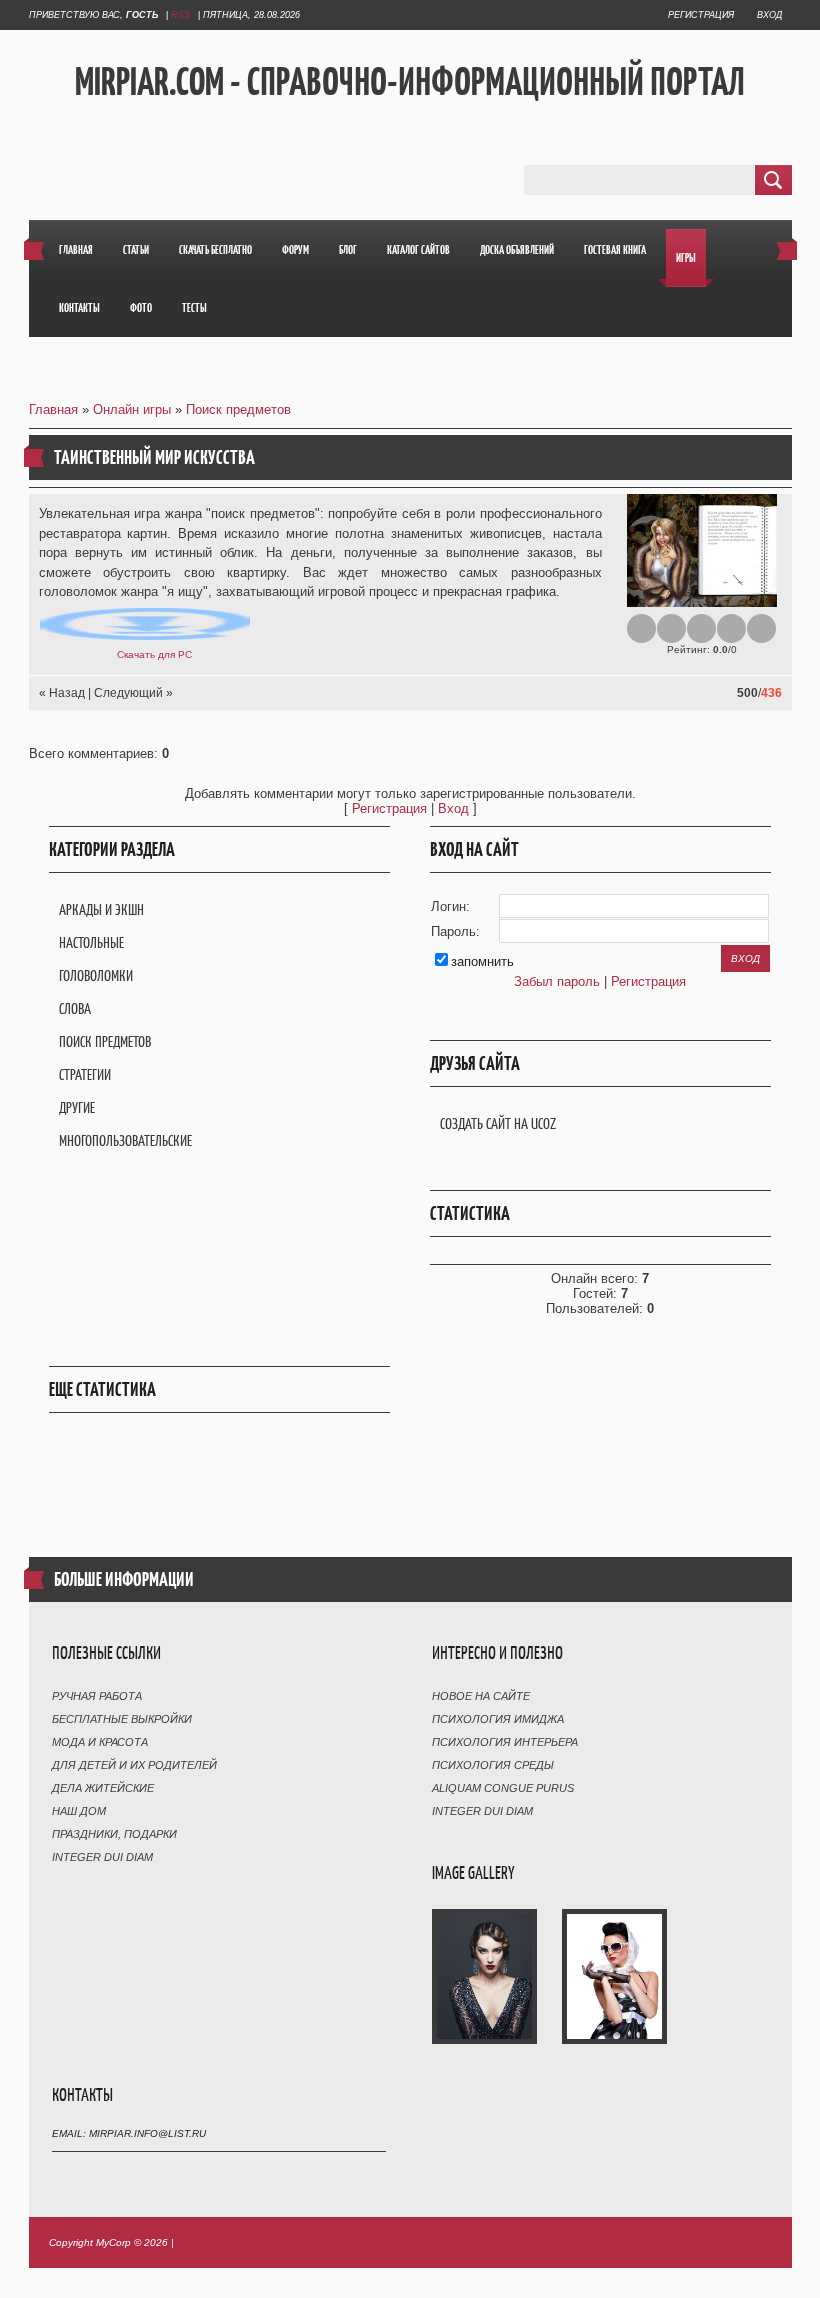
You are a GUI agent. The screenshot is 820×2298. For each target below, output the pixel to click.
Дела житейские (103, 1788)
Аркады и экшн (101, 909)
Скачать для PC (154, 654)
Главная (53, 409)
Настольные (91, 942)
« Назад (62, 693)
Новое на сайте (481, 1696)
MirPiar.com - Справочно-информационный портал (410, 81)
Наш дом (79, 1811)
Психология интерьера (505, 1742)
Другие (77, 1107)
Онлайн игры (132, 409)
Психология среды (493, 1765)
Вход (769, 15)
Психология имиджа (498, 1719)
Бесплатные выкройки (122, 1719)
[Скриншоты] (702, 550)
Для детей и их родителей (134, 1765)
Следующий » (133, 693)
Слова (75, 1008)
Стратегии (85, 1074)
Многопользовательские (125, 1140)
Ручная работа (97, 1696)
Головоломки (96, 975)
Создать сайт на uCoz (498, 1123)
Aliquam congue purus (503, 1788)
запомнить (482, 961)
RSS (180, 15)
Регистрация (701, 15)
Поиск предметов (238, 409)
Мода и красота (100, 1742)
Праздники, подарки (114, 1834)
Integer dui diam (102, 1857)
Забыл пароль (557, 981)
